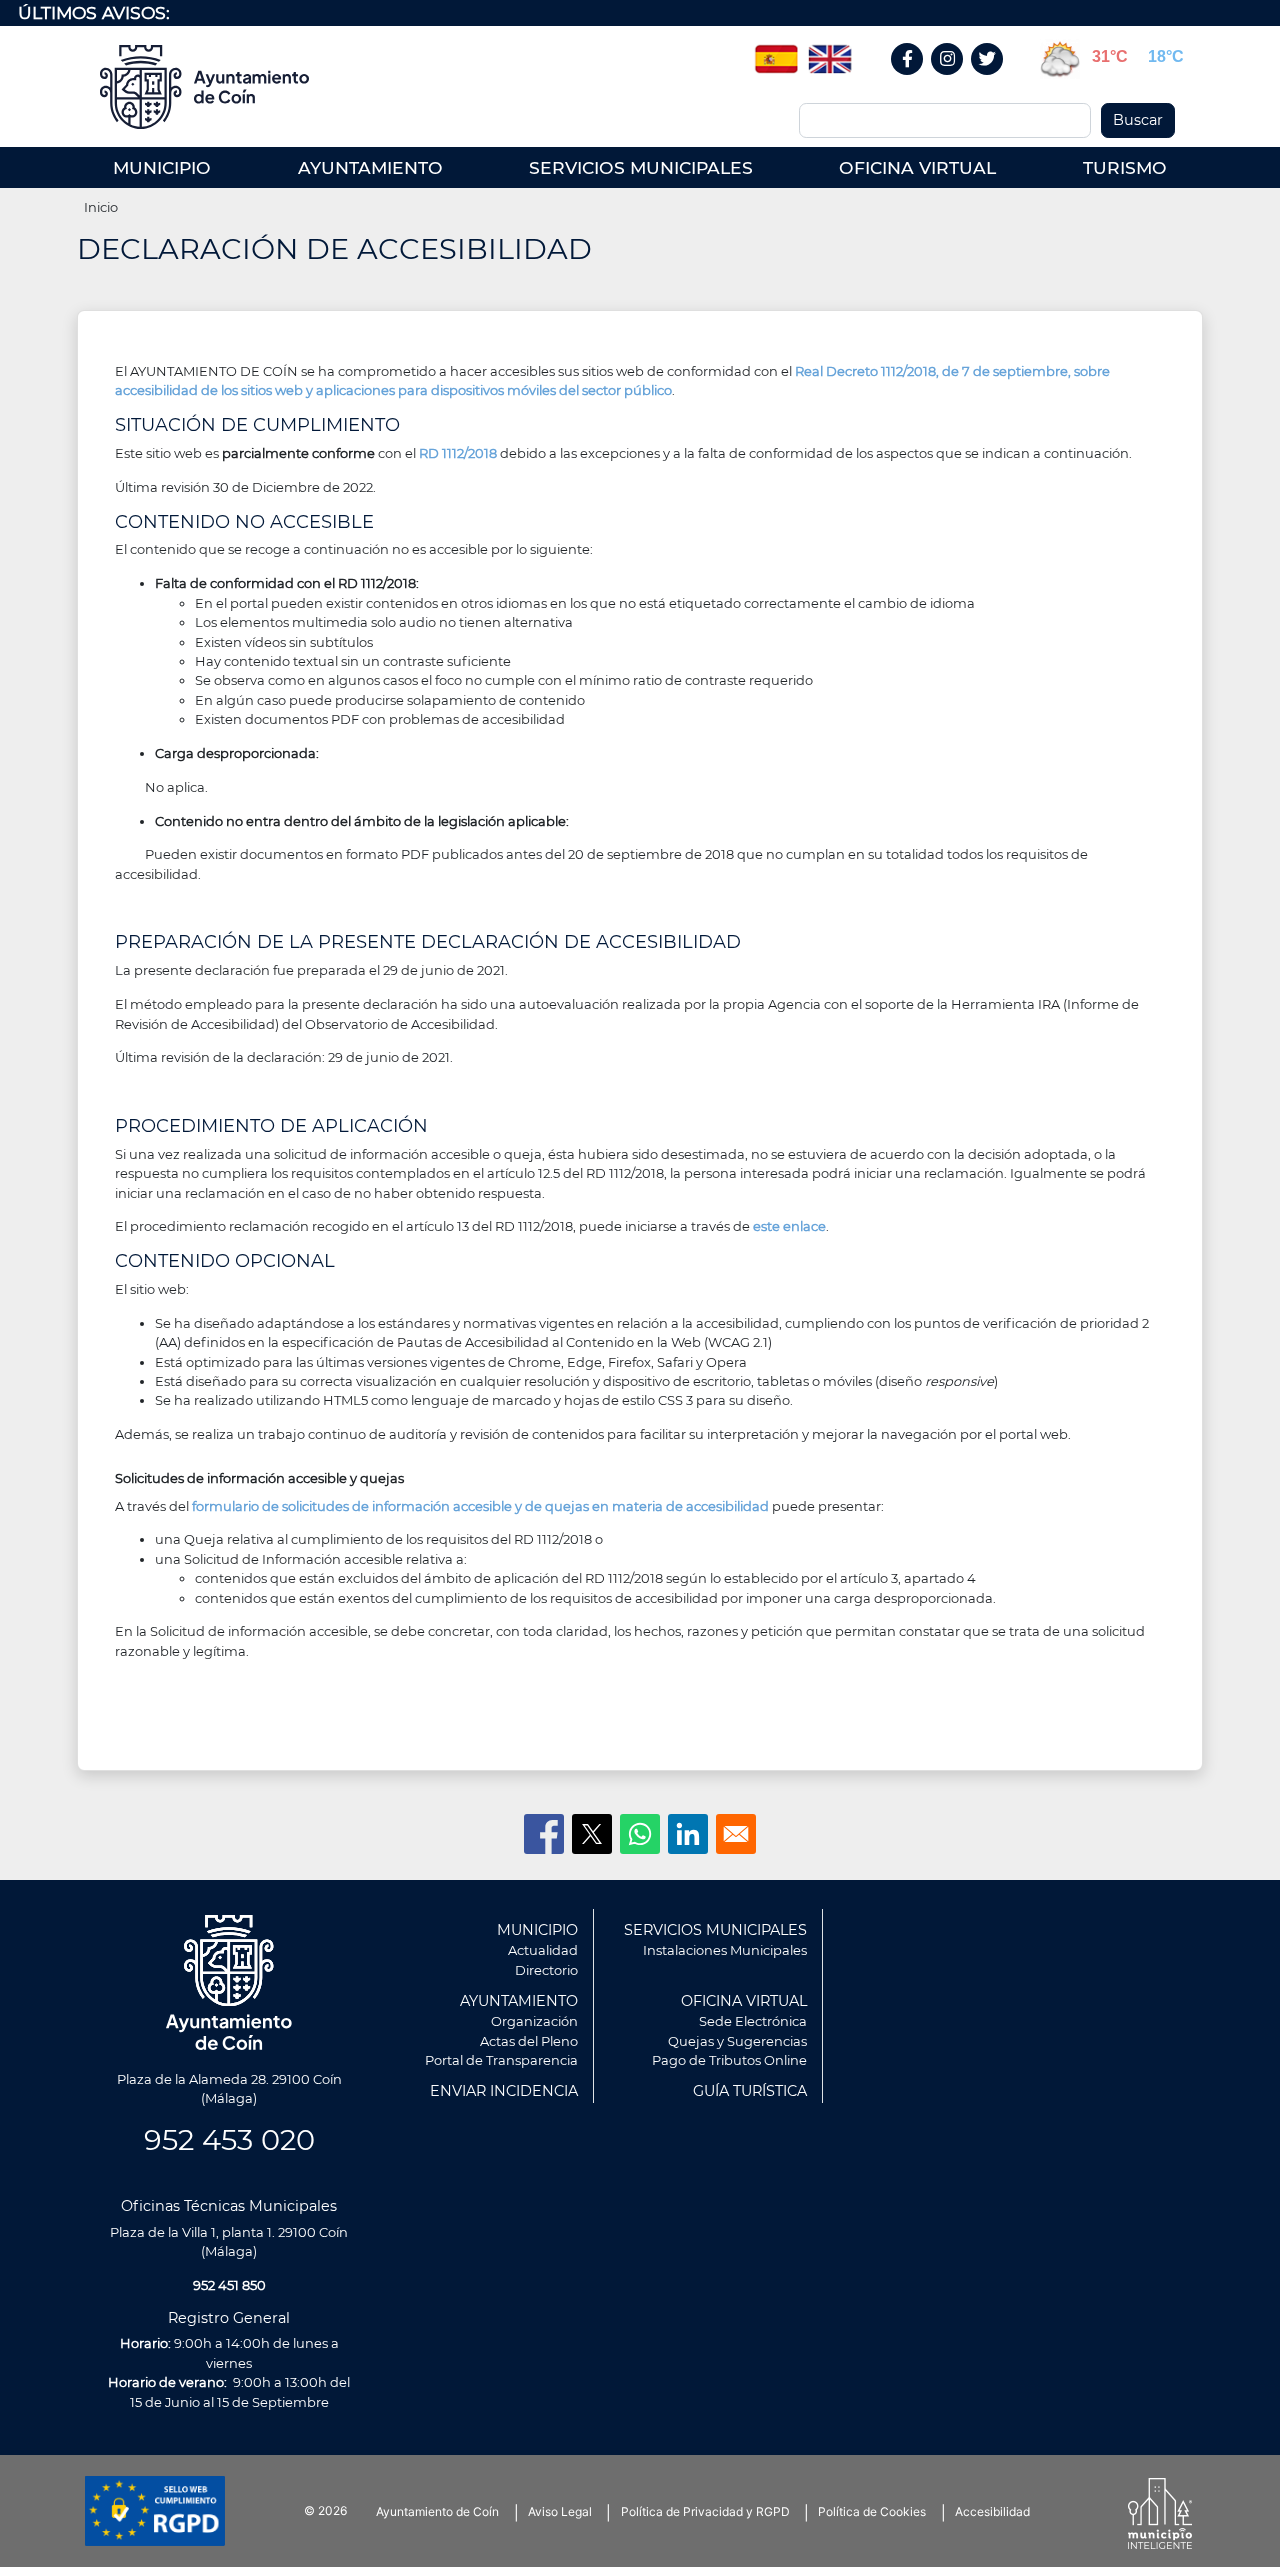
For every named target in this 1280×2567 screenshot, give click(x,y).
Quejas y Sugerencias (737, 2041)
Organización (534, 2021)
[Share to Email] (736, 1834)
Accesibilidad (992, 2511)
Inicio (101, 207)
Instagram (957, 80)
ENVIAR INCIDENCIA (504, 2091)
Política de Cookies (872, 2511)
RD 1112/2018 (458, 453)
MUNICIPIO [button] (162, 167)
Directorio (546, 1970)
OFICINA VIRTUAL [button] (917, 167)
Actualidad (543, 1950)
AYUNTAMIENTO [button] (370, 167)
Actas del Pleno (529, 2041)
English (830, 52)
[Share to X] (592, 1834)
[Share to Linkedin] (688, 1834)
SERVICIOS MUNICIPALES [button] (641, 167)
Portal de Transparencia (501, 2060)
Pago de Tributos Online (729, 2060)
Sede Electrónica (753, 2021)
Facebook (917, 80)
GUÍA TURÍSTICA (750, 2091)
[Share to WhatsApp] (640, 1834)
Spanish (776, 52)
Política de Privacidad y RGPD (705, 2511)
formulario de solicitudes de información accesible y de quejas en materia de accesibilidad (482, 1506)
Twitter (990, 80)
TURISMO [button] (1125, 167)
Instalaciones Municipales (725, 1950)
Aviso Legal (560, 2511)
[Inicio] (211, 87)
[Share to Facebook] (544, 1834)
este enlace (789, 1226)
